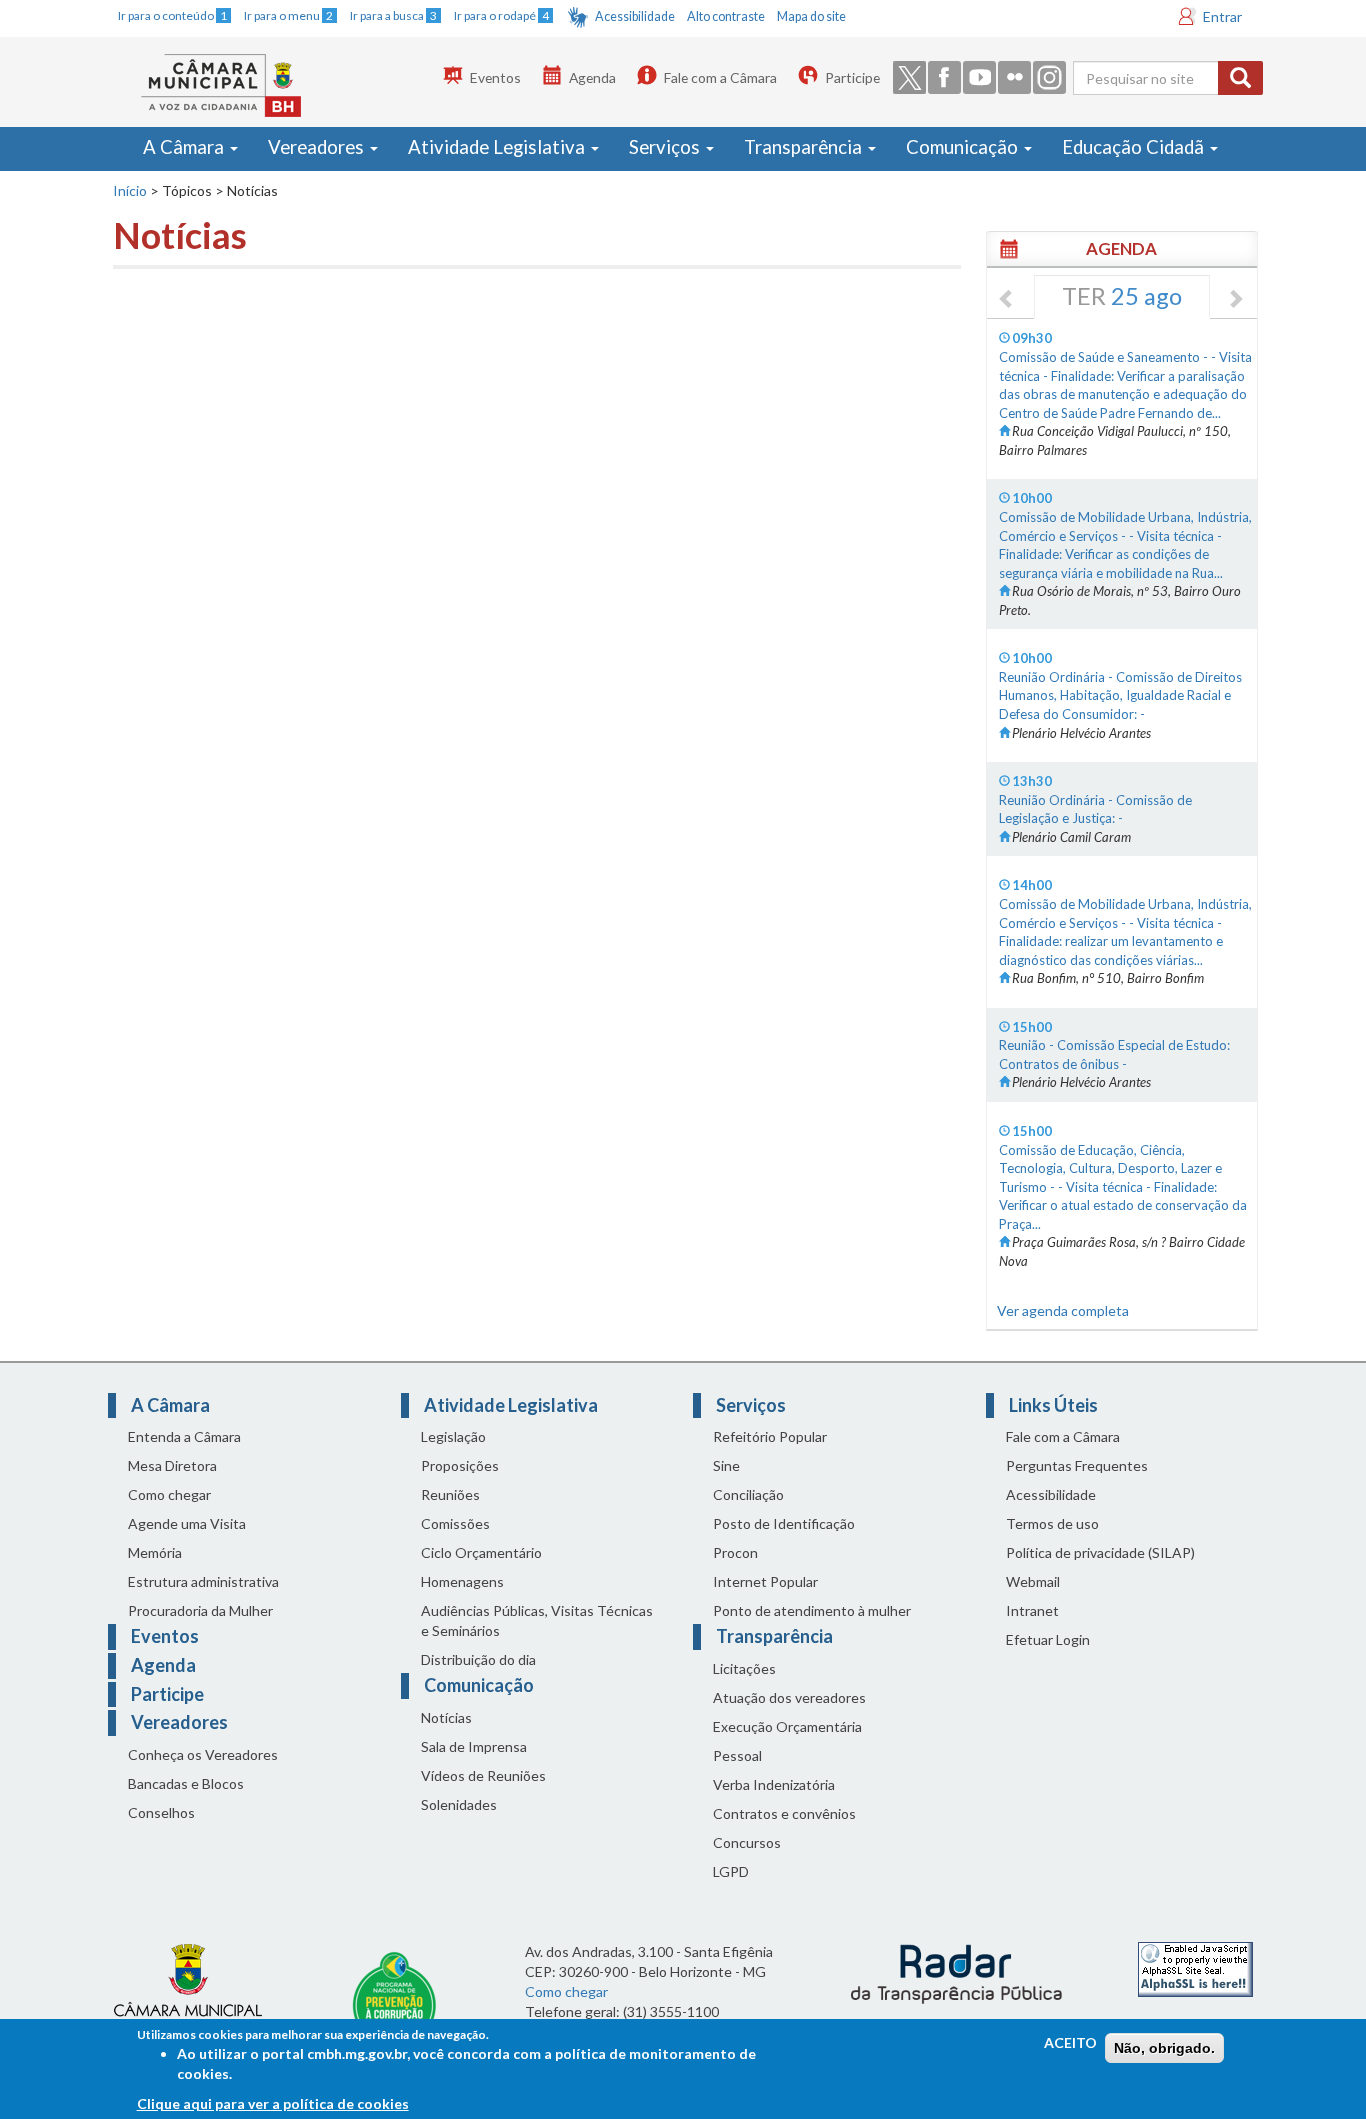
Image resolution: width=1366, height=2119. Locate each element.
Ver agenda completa (1063, 1310)
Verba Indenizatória (774, 1784)
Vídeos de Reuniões (483, 1775)
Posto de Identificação (784, 1523)
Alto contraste (726, 16)
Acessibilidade (635, 16)
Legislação (453, 1436)
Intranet (1032, 1610)
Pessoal (737, 1755)
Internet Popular (765, 1581)
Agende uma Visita (187, 1523)
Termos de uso (1052, 1523)
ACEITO (1070, 2042)
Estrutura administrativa (203, 1581)
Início (130, 190)
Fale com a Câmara (720, 77)
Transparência (805, 147)
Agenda (592, 77)
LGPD (731, 1871)
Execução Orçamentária (787, 1726)
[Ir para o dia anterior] (1007, 300)
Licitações (744, 1668)
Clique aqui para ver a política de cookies (273, 2103)
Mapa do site (811, 16)
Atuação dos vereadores (789, 1697)
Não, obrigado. (1164, 2048)
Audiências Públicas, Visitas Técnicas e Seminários (537, 1620)
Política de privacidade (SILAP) (1100, 1552)
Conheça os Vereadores (203, 1754)
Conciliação (748, 1494)
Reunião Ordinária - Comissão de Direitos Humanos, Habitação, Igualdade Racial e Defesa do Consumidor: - (1120, 695)
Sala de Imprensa (474, 1746)
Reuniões (450, 1494)
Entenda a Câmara (184, 1436)
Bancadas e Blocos (186, 1783)
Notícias (446, 1717)
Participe (852, 77)
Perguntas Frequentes (1077, 1465)
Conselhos (161, 1812)
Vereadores (318, 147)
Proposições (460, 1465)
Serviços (666, 147)
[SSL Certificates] (1195, 1967)
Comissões (455, 1523)
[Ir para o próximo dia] (1235, 300)
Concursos (747, 1842)
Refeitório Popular (770, 1436)
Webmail (1033, 1581)
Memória (155, 1552)
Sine (726, 1465)
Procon (735, 1552)
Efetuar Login (1048, 1639)
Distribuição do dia (478, 1659)
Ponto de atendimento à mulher (812, 1610)
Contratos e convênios (784, 1813)
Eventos (495, 77)
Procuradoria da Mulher (200, 1610)
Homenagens (462, 1581)
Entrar (1222, 16)
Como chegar (169, 1494)
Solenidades (459, 1804)
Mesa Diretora (172, 1465)
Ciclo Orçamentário (481, 1552)
